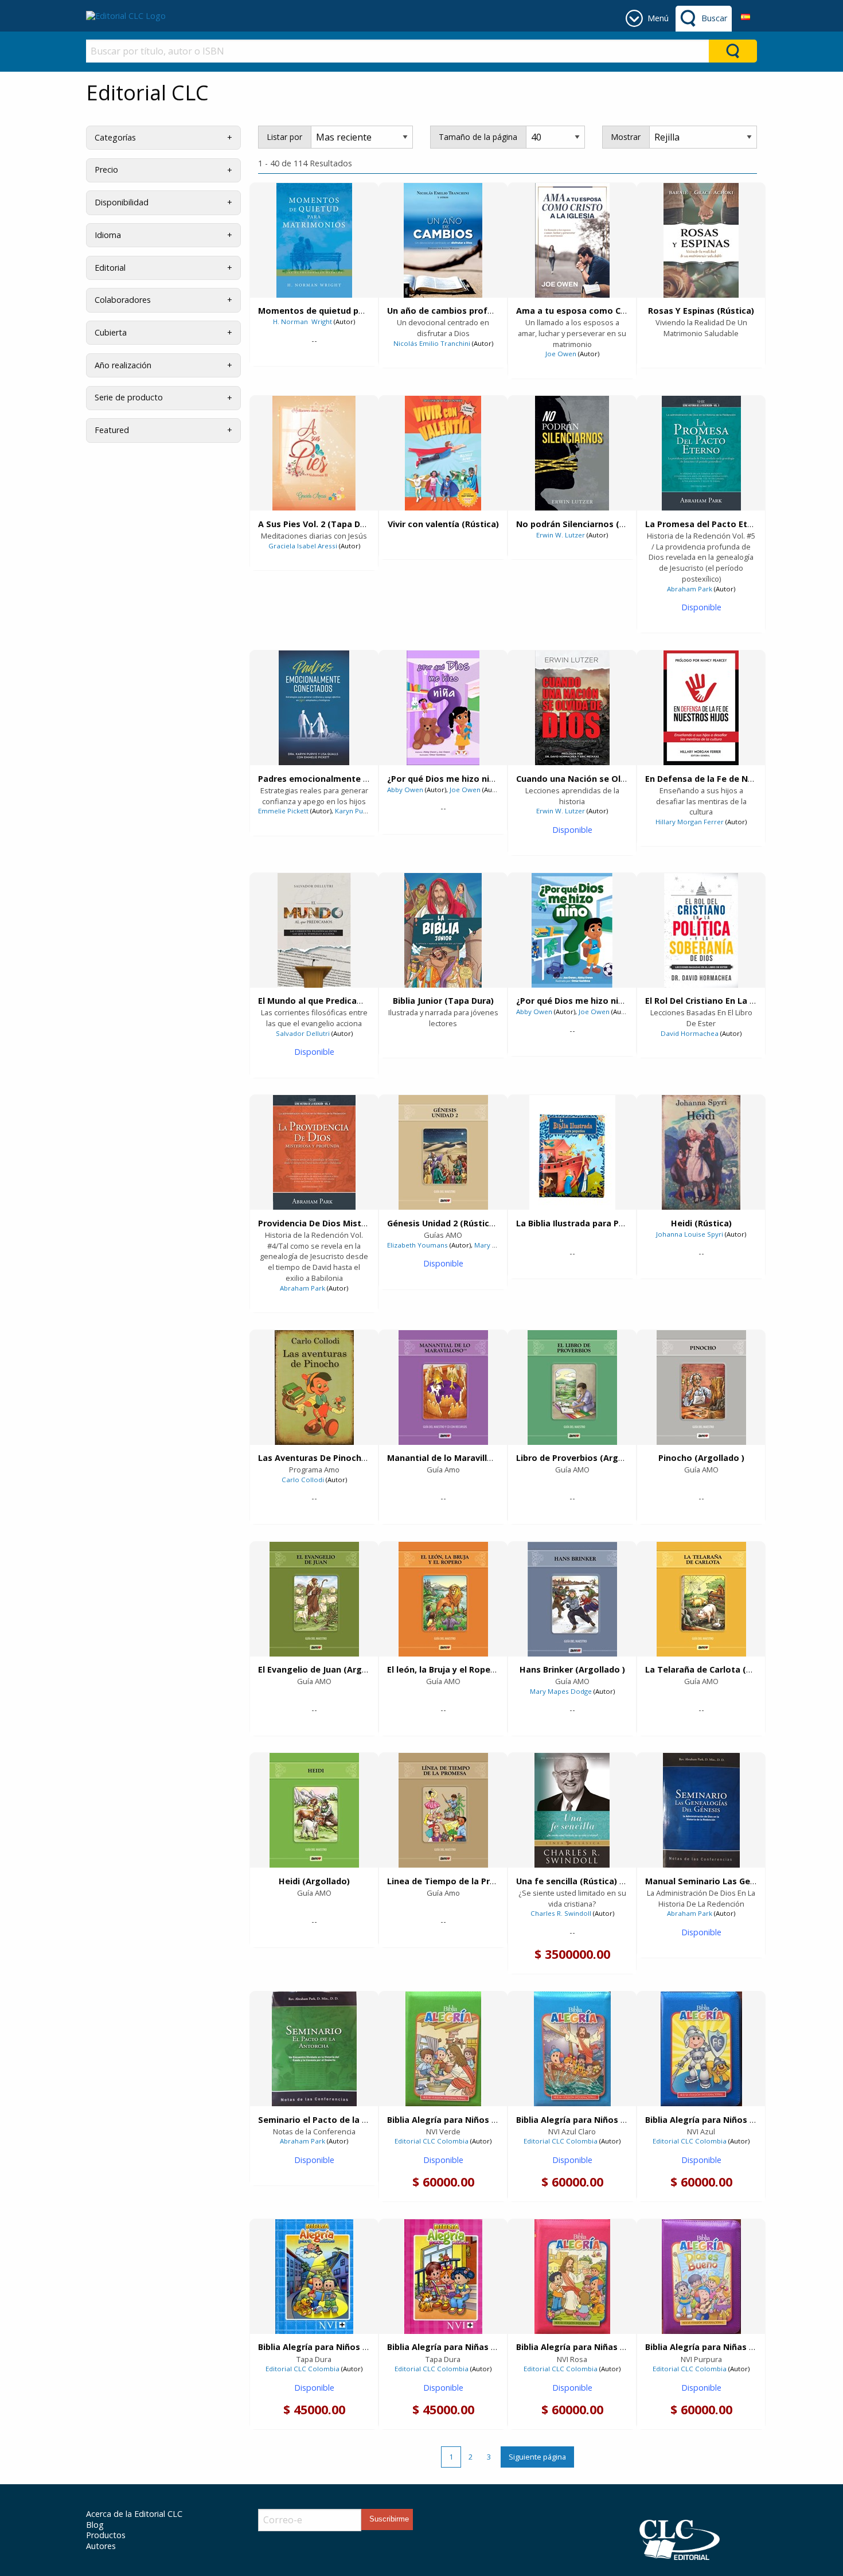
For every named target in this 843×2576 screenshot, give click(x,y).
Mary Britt (490, 1245)
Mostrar (626, 137)
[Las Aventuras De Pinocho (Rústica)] (314, 1388)
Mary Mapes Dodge (561, 1691)
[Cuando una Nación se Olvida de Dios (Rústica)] (572, 708)
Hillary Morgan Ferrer (690, 822)
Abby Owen (405, 790)
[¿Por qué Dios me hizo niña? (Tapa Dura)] (443, 708)
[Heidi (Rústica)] (701, 1152)
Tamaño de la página (478, 137)
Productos (106, 2535)
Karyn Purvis (355, 811)
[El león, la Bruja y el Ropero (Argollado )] (443, 1599)
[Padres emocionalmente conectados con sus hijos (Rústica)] (314, 708)
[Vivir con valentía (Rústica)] (443, 453)
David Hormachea (690, 1033)
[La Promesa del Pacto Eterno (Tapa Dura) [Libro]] (701, 453)
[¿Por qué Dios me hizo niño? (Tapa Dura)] (572, 930)
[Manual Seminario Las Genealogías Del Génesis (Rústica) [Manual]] (701, 1810)
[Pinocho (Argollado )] (701, 1388)
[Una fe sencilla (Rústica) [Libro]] (572, 1810)
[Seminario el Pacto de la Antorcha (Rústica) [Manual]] (314, 2049)
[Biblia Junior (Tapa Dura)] (443, 930)
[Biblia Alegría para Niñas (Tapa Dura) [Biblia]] (443, 2277)
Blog (95, 2525)
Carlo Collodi (303, 1480)
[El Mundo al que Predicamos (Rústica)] (314, 930)
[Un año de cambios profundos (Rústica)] (443, 240)
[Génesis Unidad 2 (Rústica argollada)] (443, 1152)
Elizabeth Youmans (417, 1245)
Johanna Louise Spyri (690, 1234)
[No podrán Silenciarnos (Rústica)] (572, 453)
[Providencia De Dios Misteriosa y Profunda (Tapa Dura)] (314, 1152)
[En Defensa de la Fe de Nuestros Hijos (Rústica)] (701, 708)
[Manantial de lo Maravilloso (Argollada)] (443, 1388)
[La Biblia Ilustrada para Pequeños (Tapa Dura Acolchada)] (572, 1152)
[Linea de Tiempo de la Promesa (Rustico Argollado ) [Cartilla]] (443, 1810)
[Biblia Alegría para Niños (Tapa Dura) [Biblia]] (314, 2277)
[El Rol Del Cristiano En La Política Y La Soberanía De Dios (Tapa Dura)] (701, 930)
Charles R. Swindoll (561, 1913)
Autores (101, 2546)
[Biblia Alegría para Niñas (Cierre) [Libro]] (572, 2277)
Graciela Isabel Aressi (303, 546)
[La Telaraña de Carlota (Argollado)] (701, 1599)
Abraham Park (690, 589)
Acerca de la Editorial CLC (134, 2514)
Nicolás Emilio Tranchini (432, 343)
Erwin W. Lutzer (561, 535)
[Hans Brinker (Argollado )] (572, 1599)
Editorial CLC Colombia (432, 2141)
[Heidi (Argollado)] (314, 1810)
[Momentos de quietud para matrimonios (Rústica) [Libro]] (314, 240)
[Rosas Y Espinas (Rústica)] (701, 240)
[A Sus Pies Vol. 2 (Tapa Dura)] (314, 453)
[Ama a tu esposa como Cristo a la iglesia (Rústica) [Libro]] (572, 240)
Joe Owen (561, 354)
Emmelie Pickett (283, 811)
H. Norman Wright (303, 321)
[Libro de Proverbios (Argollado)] (572, 1388)
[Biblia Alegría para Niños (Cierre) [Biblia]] (443, 2049)
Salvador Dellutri (303, 1033)
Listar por (284, 137)
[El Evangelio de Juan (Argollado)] (314, 1599)
